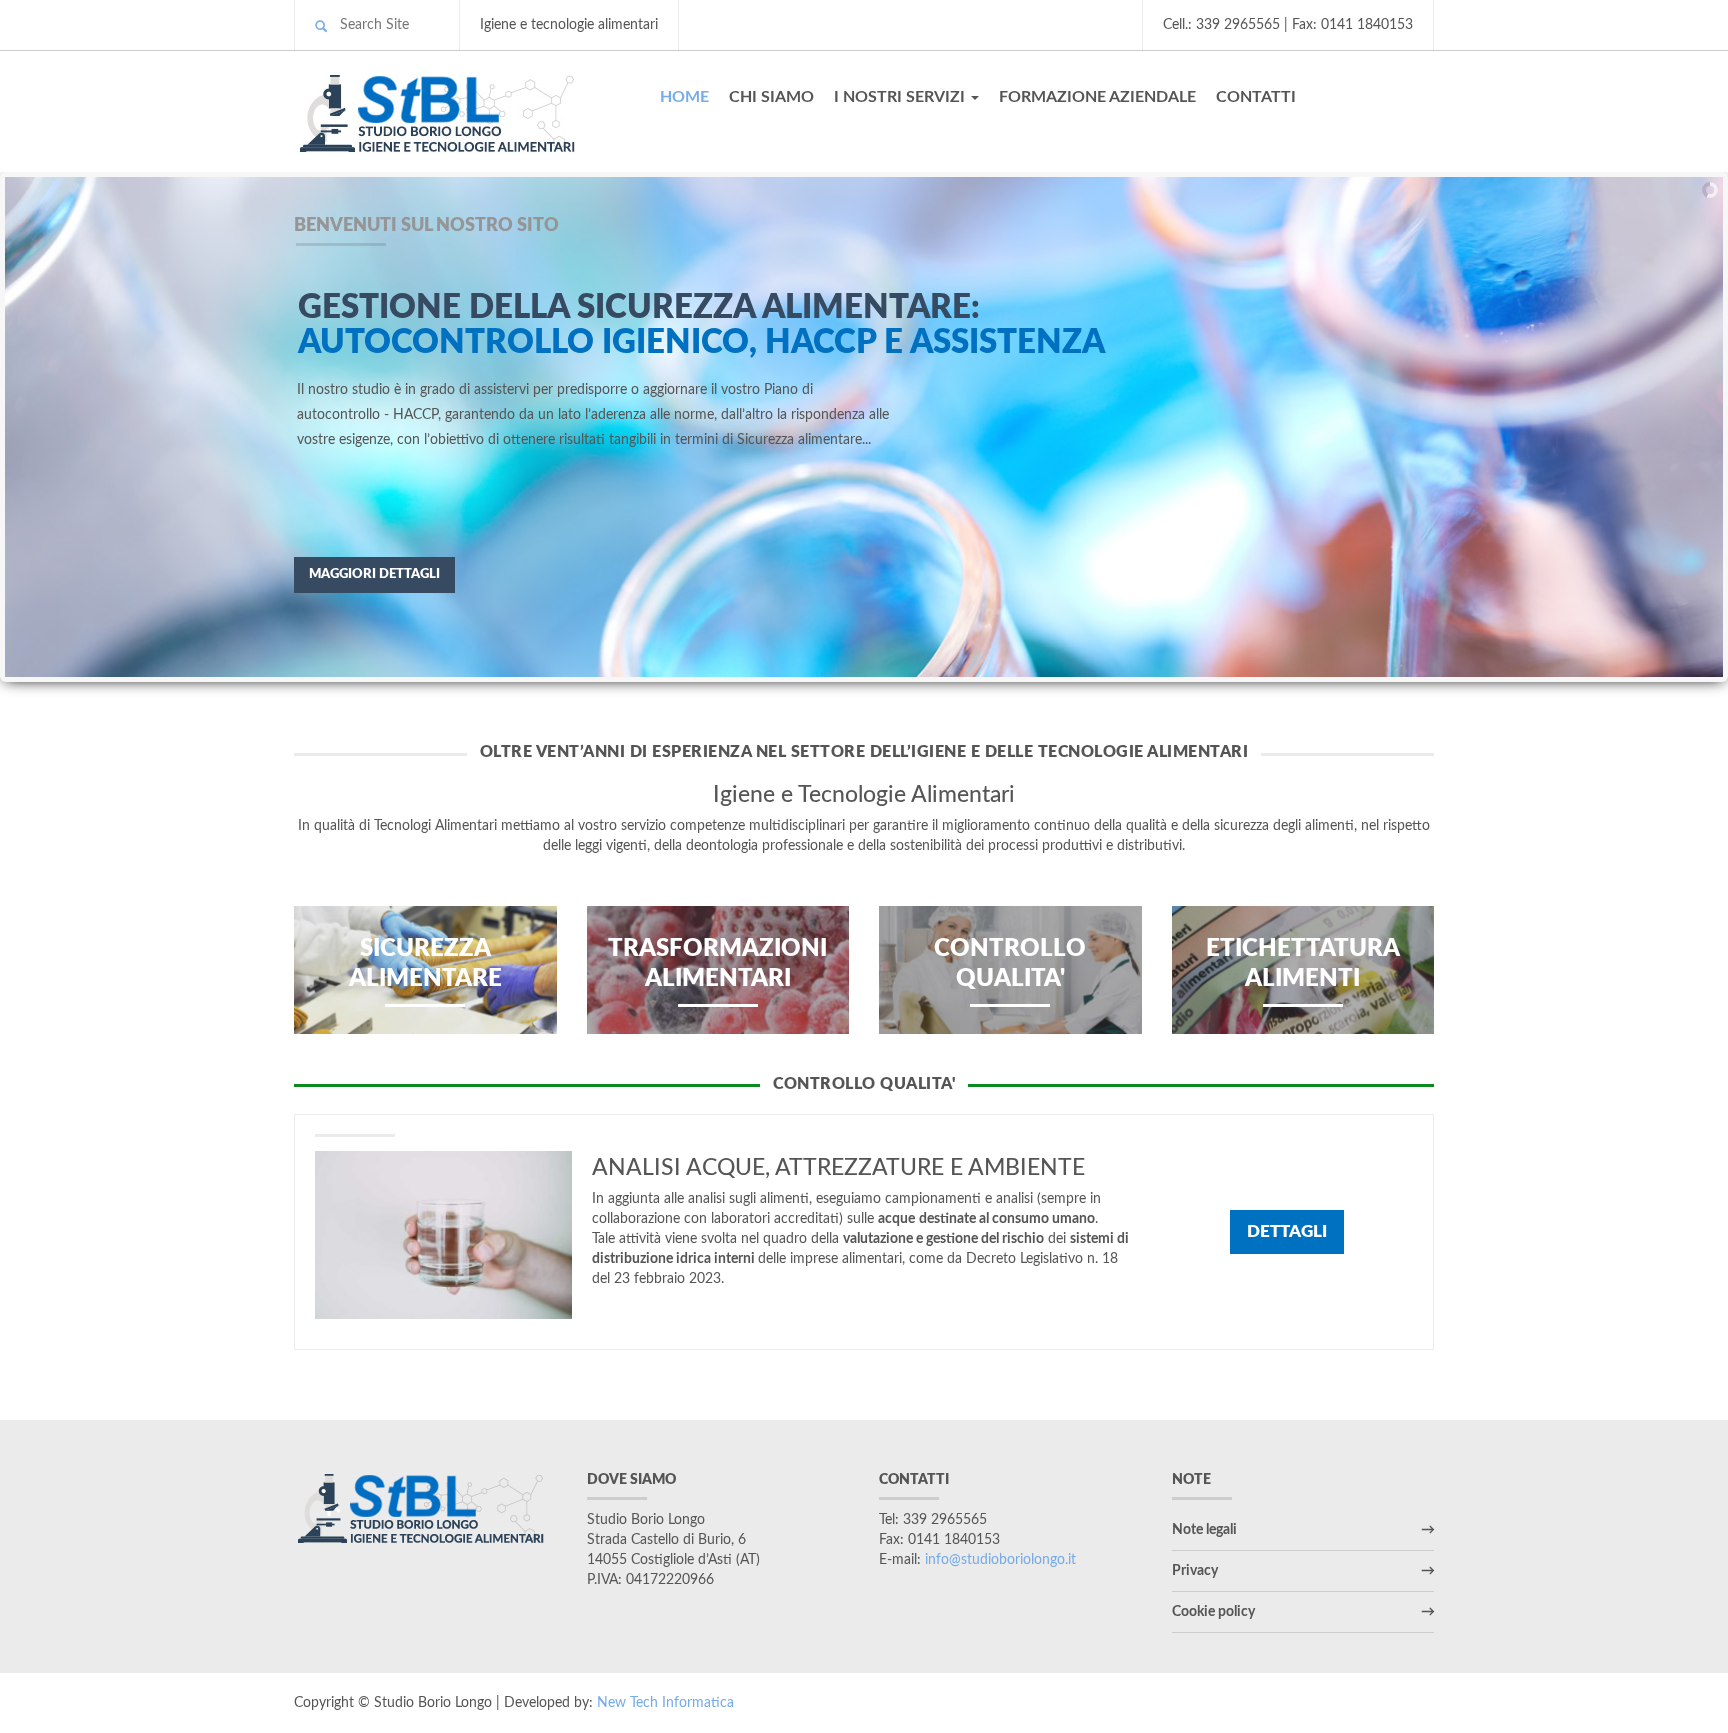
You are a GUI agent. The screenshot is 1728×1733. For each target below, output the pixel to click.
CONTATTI (1256, 97)
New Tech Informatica (665, 1703)
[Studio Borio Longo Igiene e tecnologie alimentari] (456, 111)
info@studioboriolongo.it (1000, 1560)
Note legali (1204, 1530)
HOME (684, 97)
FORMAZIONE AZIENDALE (1097, 97)
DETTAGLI (1287, 1231)
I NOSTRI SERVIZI (901, 97)
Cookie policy (1213, 1612)
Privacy (1195, 1571)
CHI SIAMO (771, 97)
